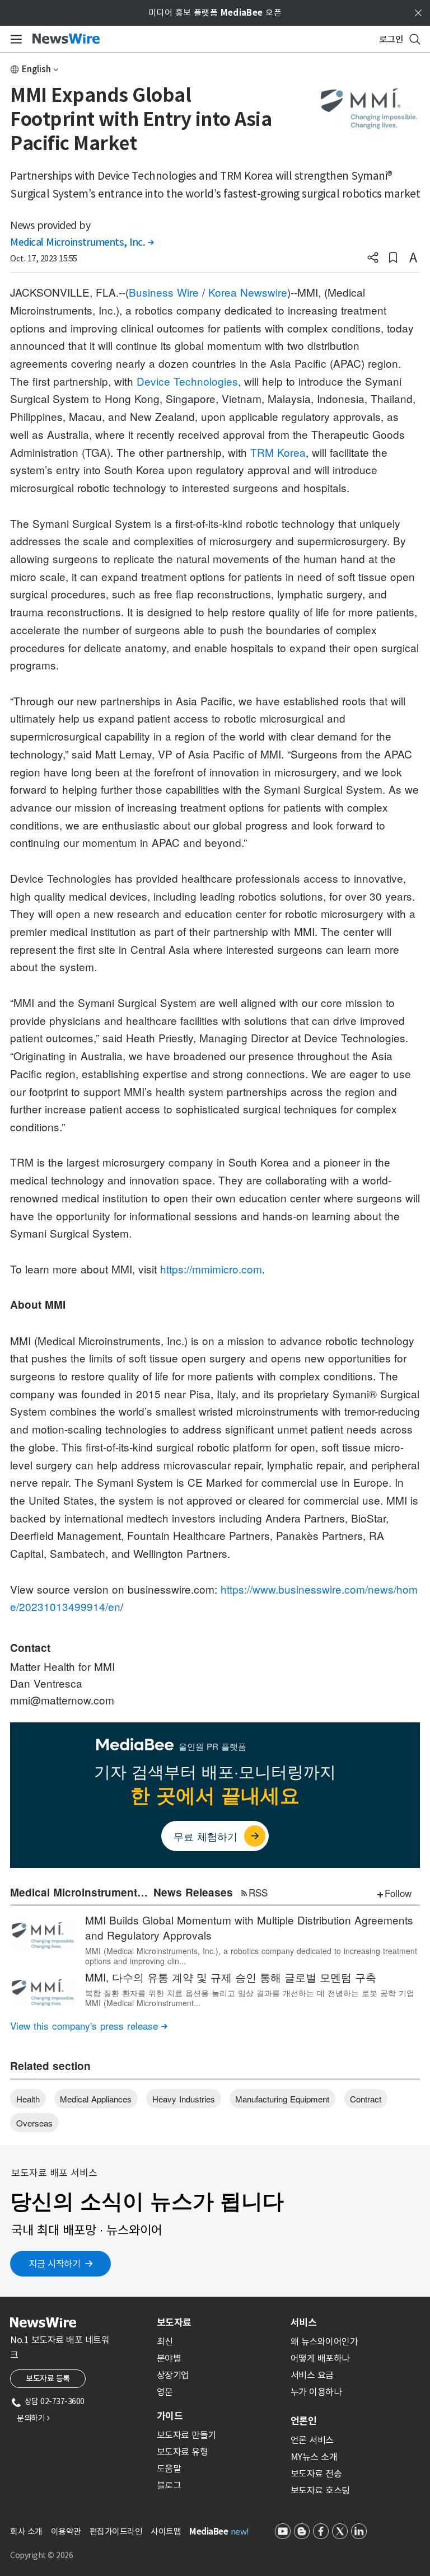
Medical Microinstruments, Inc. (82, 242)
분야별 (169, 2358)
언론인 (303, 2421)
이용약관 (66, 2531)
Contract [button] (366, 2099)
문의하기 (33, 2418)
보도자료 (174, 2322)
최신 (165, 2341)
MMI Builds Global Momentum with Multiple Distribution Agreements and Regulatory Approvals (249, 1927)
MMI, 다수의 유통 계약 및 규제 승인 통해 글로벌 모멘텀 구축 (231, 1977)
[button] (373, 259)
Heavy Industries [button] (184, 2099)
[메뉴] (14, 39)
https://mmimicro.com (211, 1269)
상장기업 (173, 2375)
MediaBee (209, 2531)
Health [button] (28, 2099)
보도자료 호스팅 (320, 2490)
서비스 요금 (312, 2375)
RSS (258, 1892)
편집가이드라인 (116, 2531)
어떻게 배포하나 (320, 2358)
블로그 (169, 2485)
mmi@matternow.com (62, 1700)
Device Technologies (187, 381)
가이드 (170, 2416)
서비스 (303, 2322)
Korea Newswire (248, 292)
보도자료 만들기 (186, 2435)
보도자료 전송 (316, 2474)
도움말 (169, 2469)
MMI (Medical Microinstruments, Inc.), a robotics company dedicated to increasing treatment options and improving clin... (251, 1956)
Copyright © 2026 (41, 2555)
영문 (165, 2392)
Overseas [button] (34, 2123)
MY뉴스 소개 (314, 2457)
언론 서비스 (312, 2440)
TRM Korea (278, 452)
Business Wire (164, 292)
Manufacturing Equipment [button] (282, 2099)
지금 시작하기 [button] (55, 2264)
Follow (398, 1893)
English (36, 69)
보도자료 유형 (183, 2452)
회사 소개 (26, 2531)
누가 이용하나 (316, 2392)
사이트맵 (166, 2531)
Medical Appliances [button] (96, 2099)
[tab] (219, 2322)
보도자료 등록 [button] (48, 2378)
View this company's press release (89, 2025)
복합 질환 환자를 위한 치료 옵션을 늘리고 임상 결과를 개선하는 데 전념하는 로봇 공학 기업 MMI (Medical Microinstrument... (250, 1998)
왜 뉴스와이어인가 (324, 2341)
